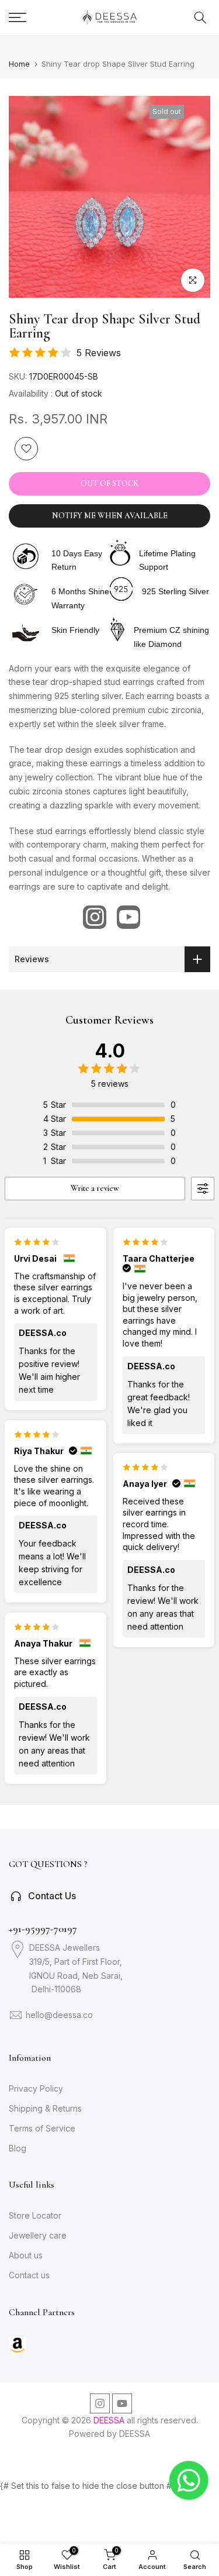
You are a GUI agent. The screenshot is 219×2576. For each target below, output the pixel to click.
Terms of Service (42, 2128)
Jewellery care (38, 2235)
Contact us (29, 2275)
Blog (18, 2148)
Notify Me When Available (110, 516)
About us (26, 2255)
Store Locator (35, 2215)
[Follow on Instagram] (95, 917)
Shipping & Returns (45, 2108)
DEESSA (135, 2434)
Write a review (95, 1188)
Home (19, 64)
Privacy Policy (36, 2088)
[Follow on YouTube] (128, 917)
